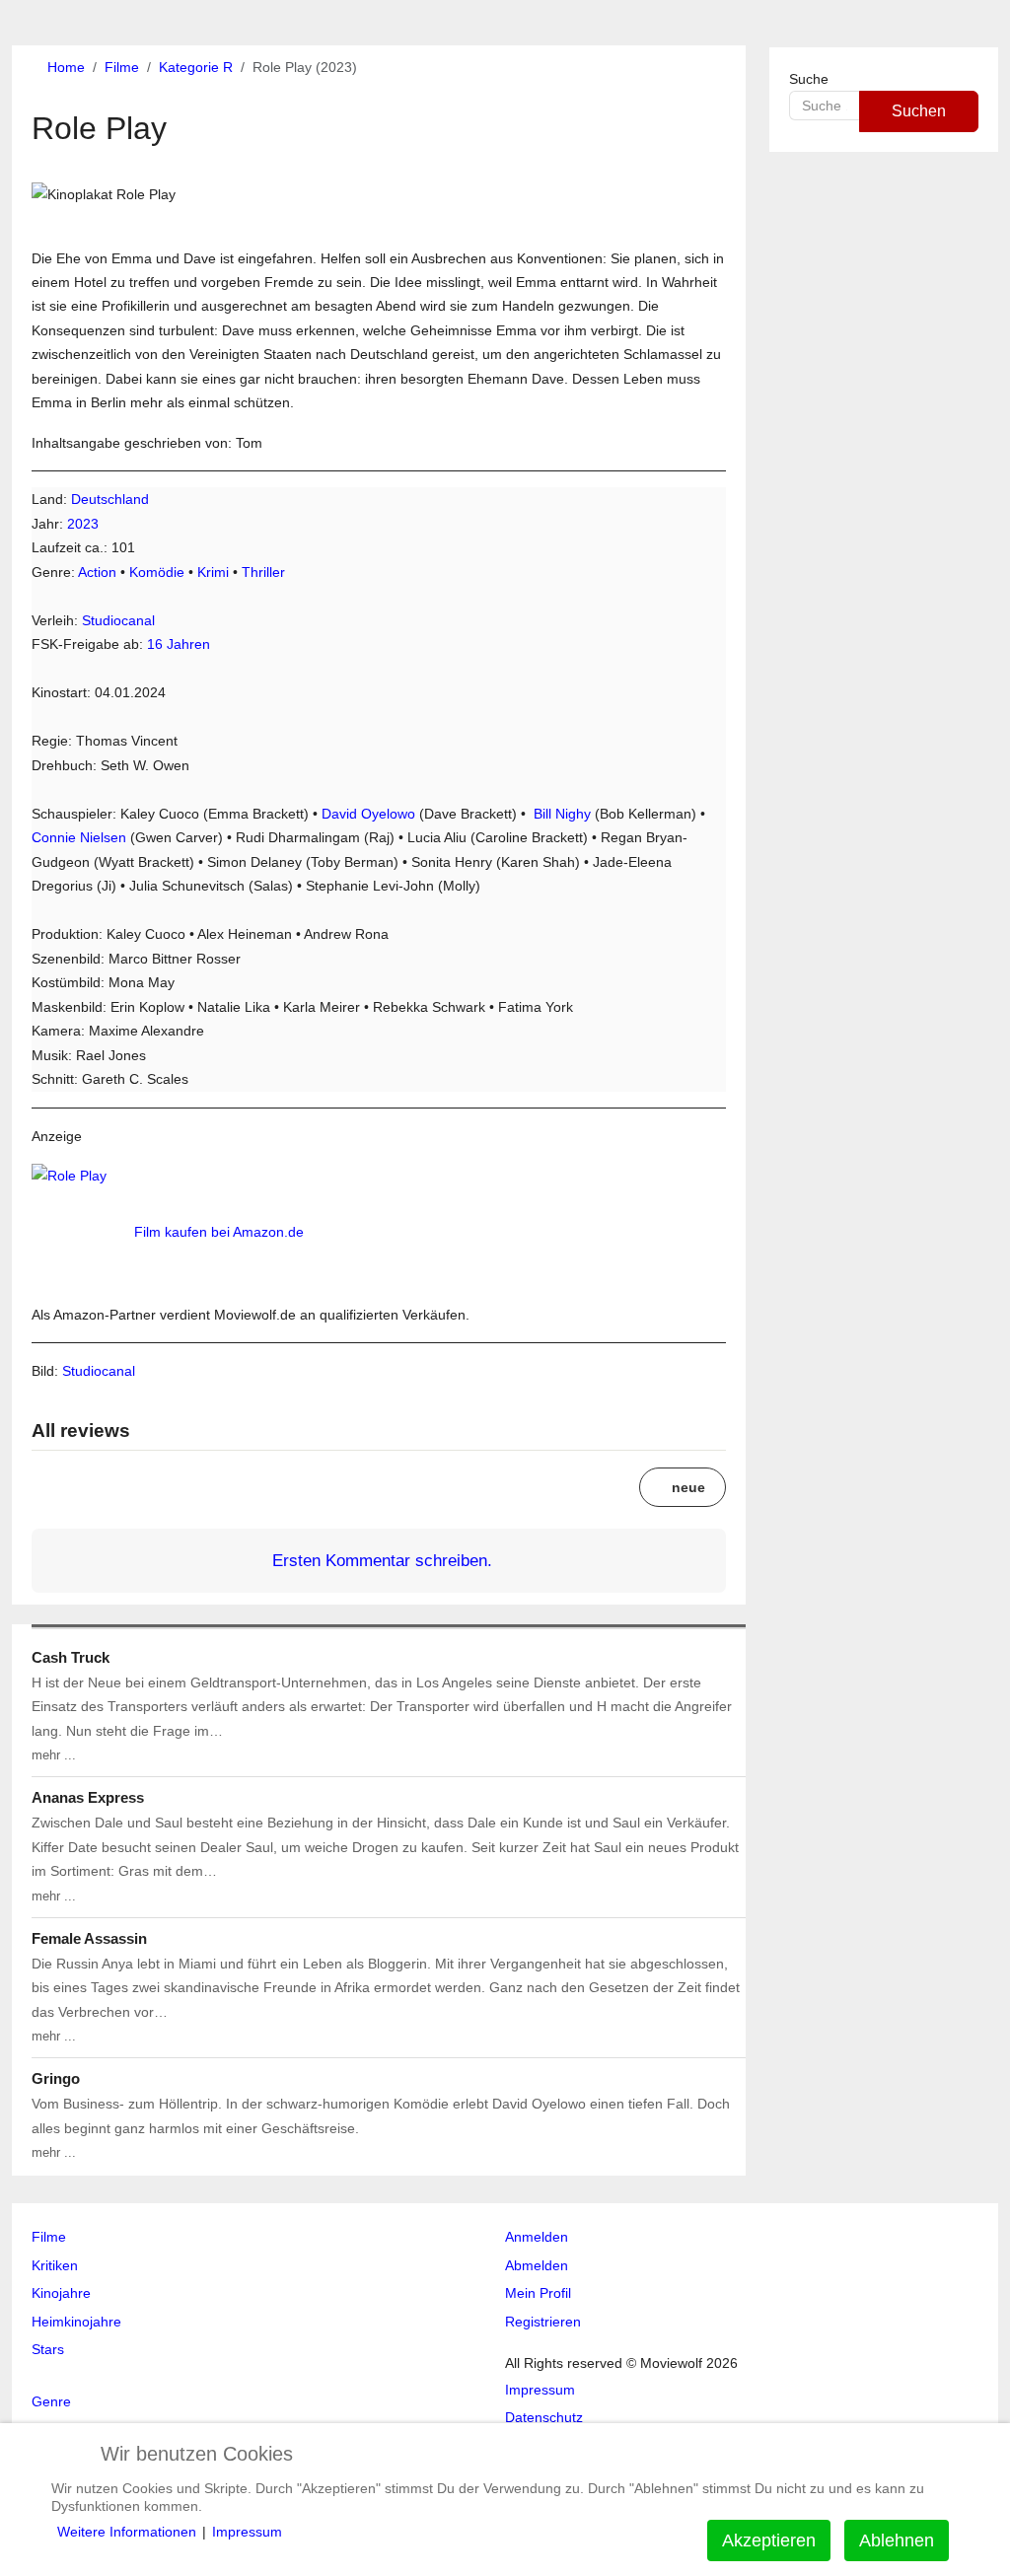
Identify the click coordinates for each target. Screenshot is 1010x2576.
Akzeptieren (769, 2540)
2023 (83, 524)
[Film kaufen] (81, 1232)
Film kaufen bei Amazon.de (219, 1232)
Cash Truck (71, 1657)
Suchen (919, 111)
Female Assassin (89, 1938)
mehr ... (54, 1755)
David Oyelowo (368, 814)
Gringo (56, 2078)
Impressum (247, 2532)
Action (97, 572)
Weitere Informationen (127, 2532)
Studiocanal (118, 620)
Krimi (213, 572)
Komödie (157, 572)
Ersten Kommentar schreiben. (382, 1560)
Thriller (263, 572)
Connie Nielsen (79, 837)
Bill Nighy (562, 814)
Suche (809, 79)
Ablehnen (897, 2540)
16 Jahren (179, 644)
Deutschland (110, 499)
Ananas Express (88, 1797)
